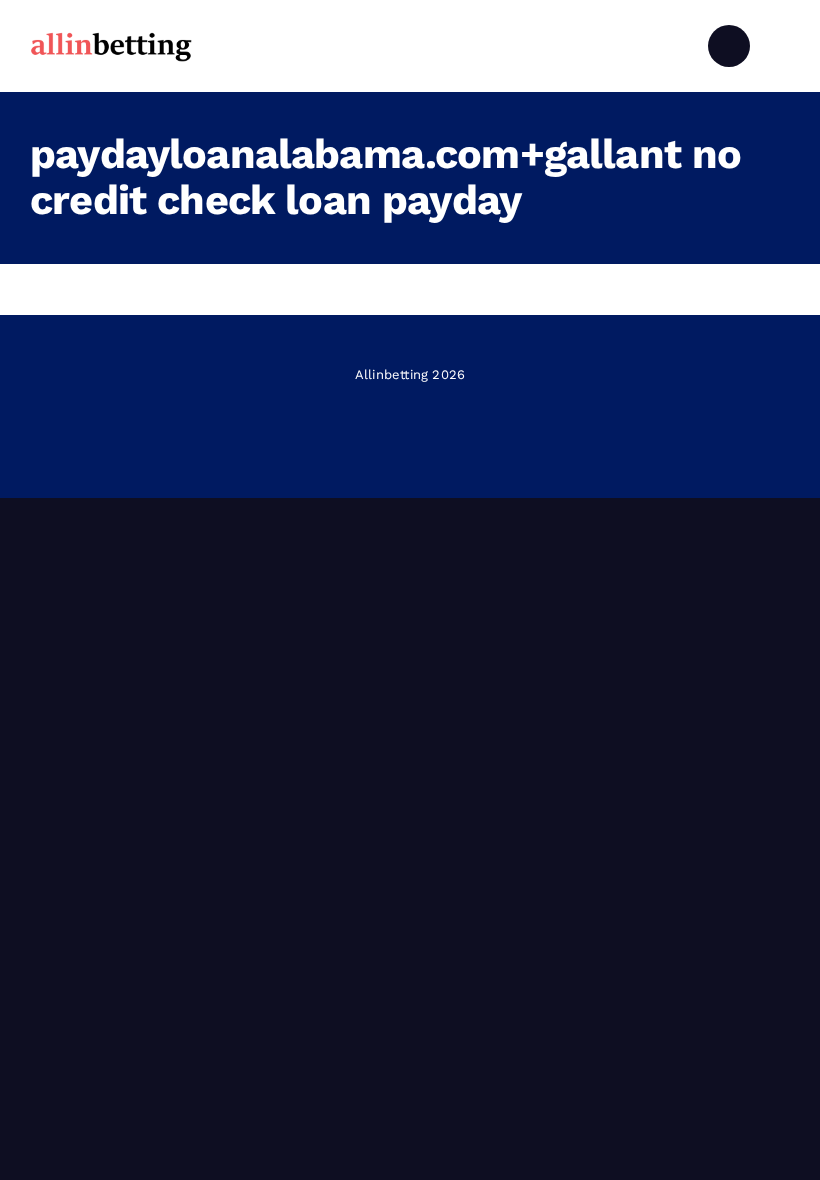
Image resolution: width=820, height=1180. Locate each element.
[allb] (111, 35)
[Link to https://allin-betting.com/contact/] (729, 46)
